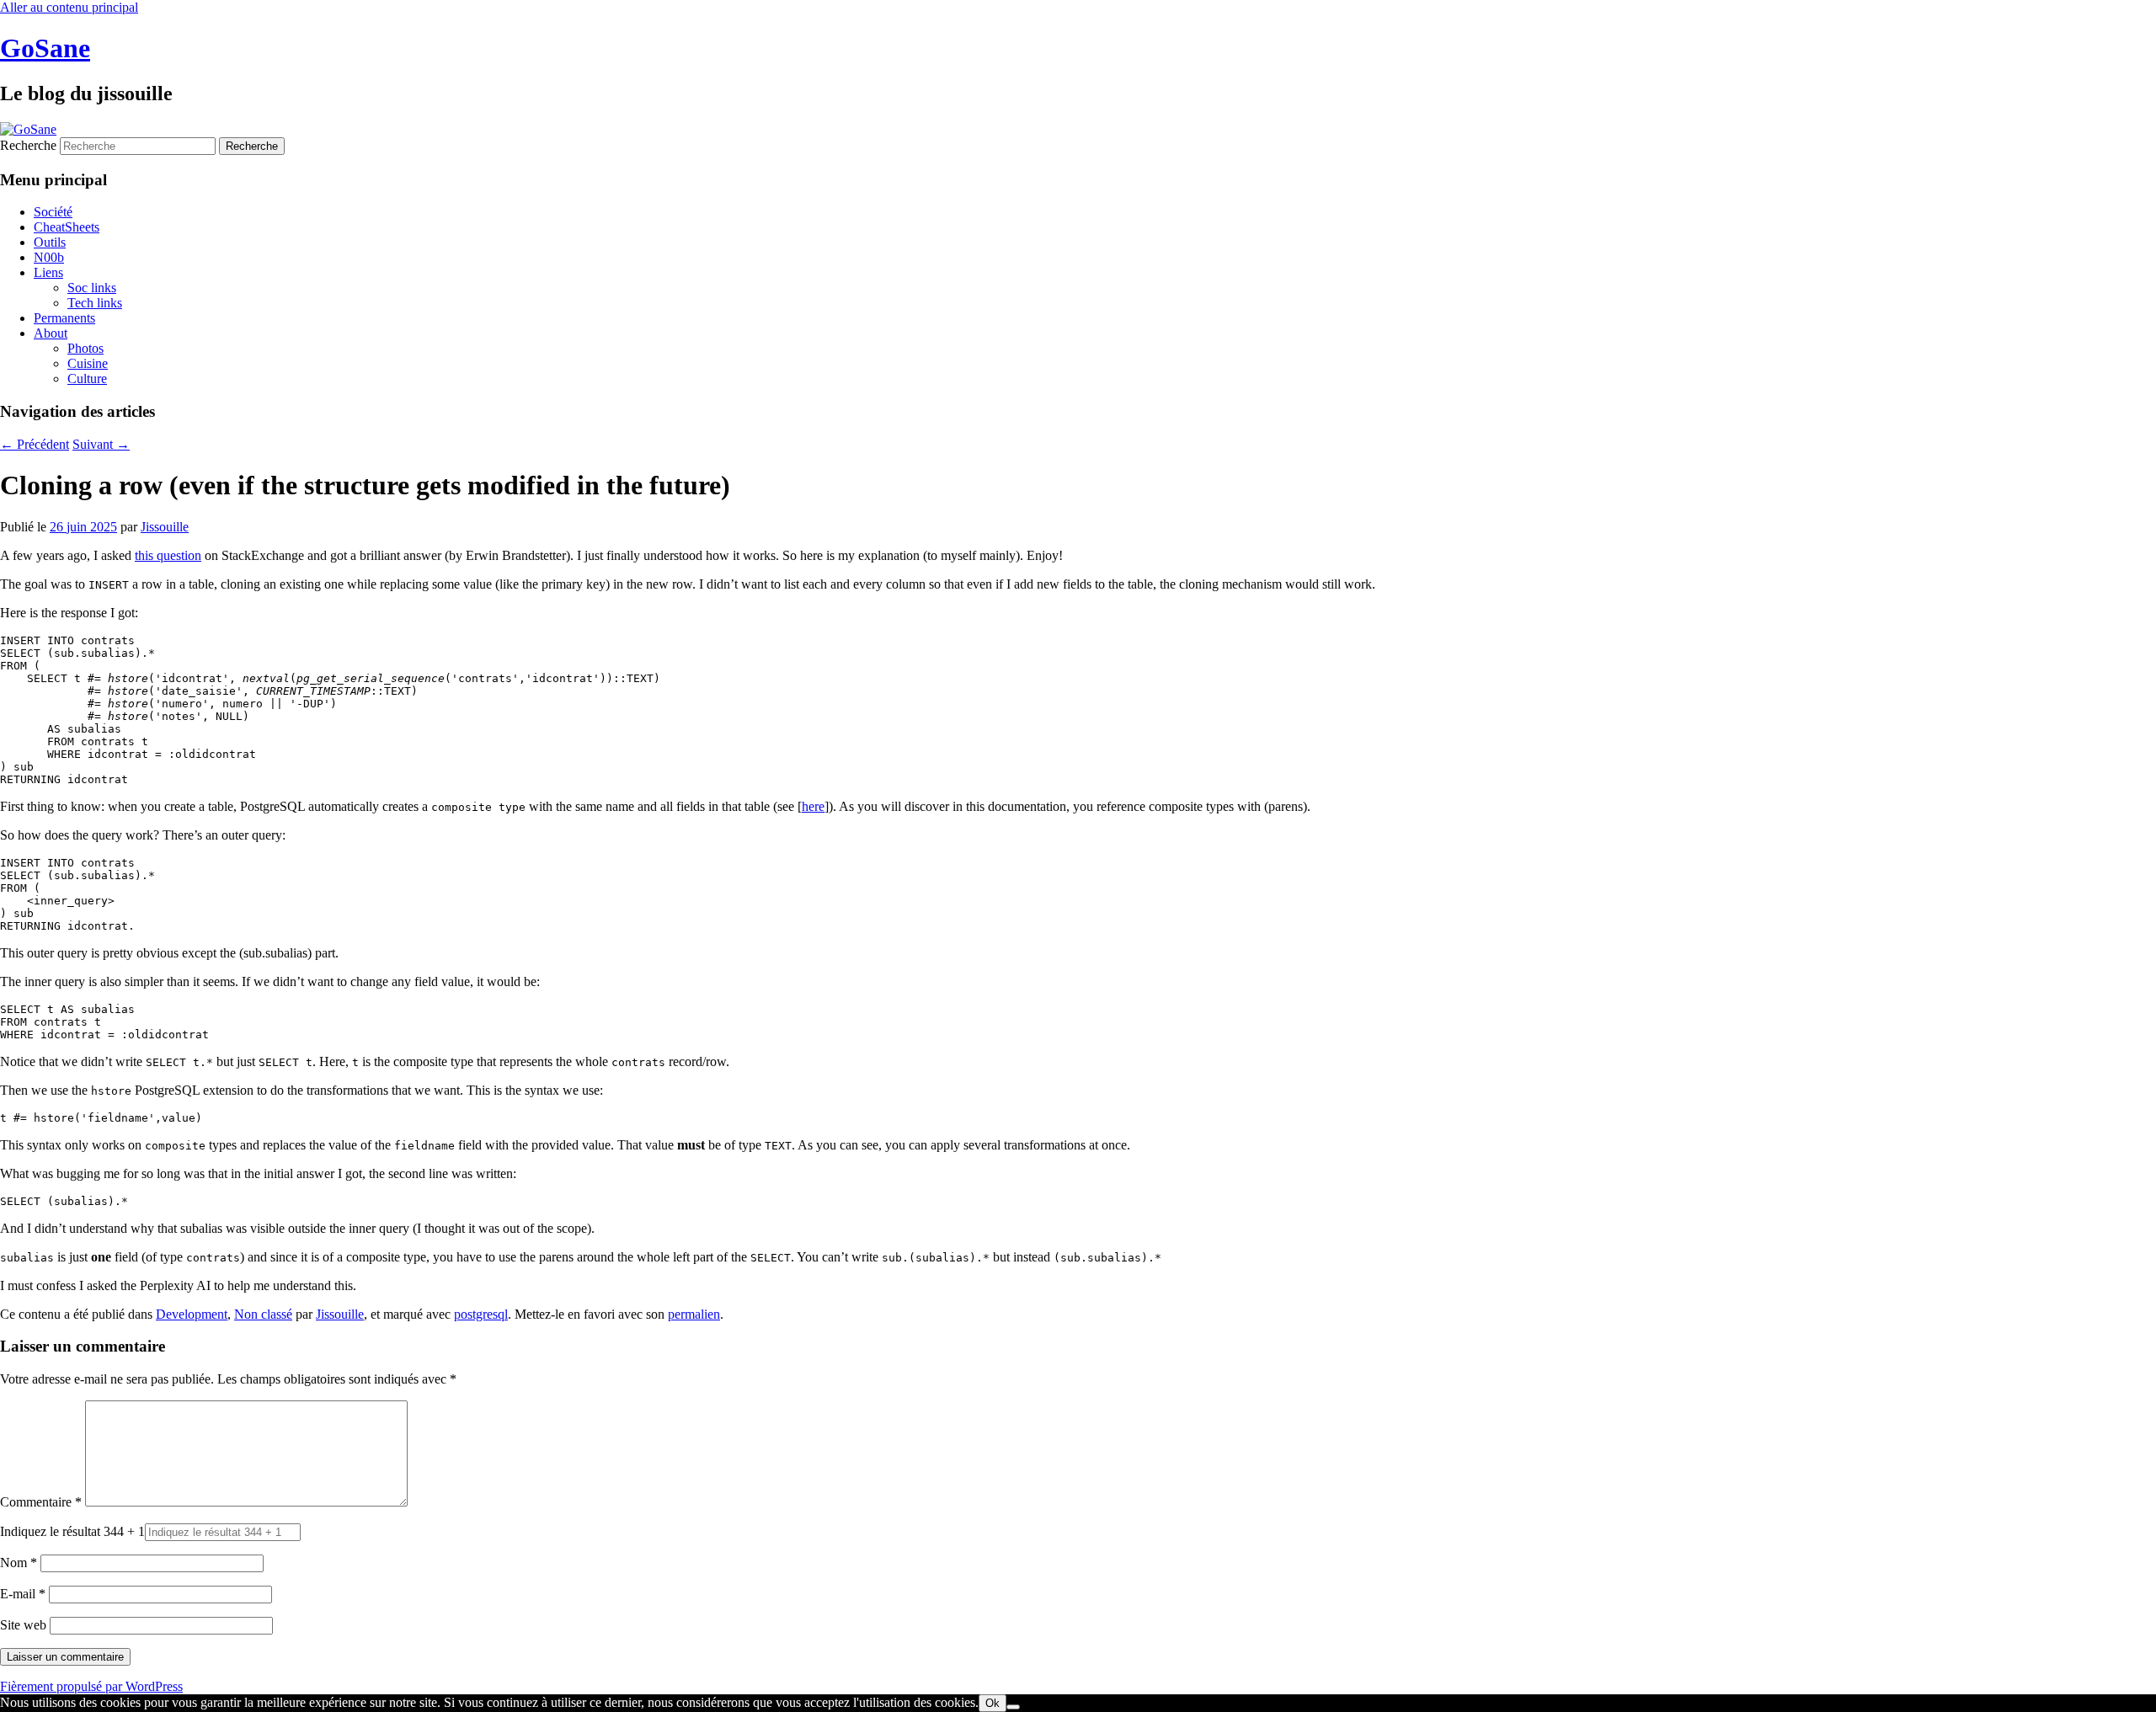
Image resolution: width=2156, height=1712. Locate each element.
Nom (19, 1563)
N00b (49, 257)
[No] (1013, 1707)
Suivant (101, 444)
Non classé (263, 1314)
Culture (87, 379)
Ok (993, 1703)
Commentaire (41, 1502)
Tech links (95, 303)
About (51, 333)
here (813, 806)
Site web (23, 1625)
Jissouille (165, 527)
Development (192, 1314)
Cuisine (88, 363)
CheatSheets (67, 227)
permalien (694, 1314)
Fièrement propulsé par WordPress (91, 1686)
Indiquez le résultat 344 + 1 (72, 1531)
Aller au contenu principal (69, 7)
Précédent (35, 444)
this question (168, 555)
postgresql (481, 1314)
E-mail (23, 1594)
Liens (48, 272)
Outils (50, 242)
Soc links (92, 288)
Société (53, 212)
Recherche (28, 145)
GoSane (45, 48)
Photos (85, 348)
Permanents (64, 318)
